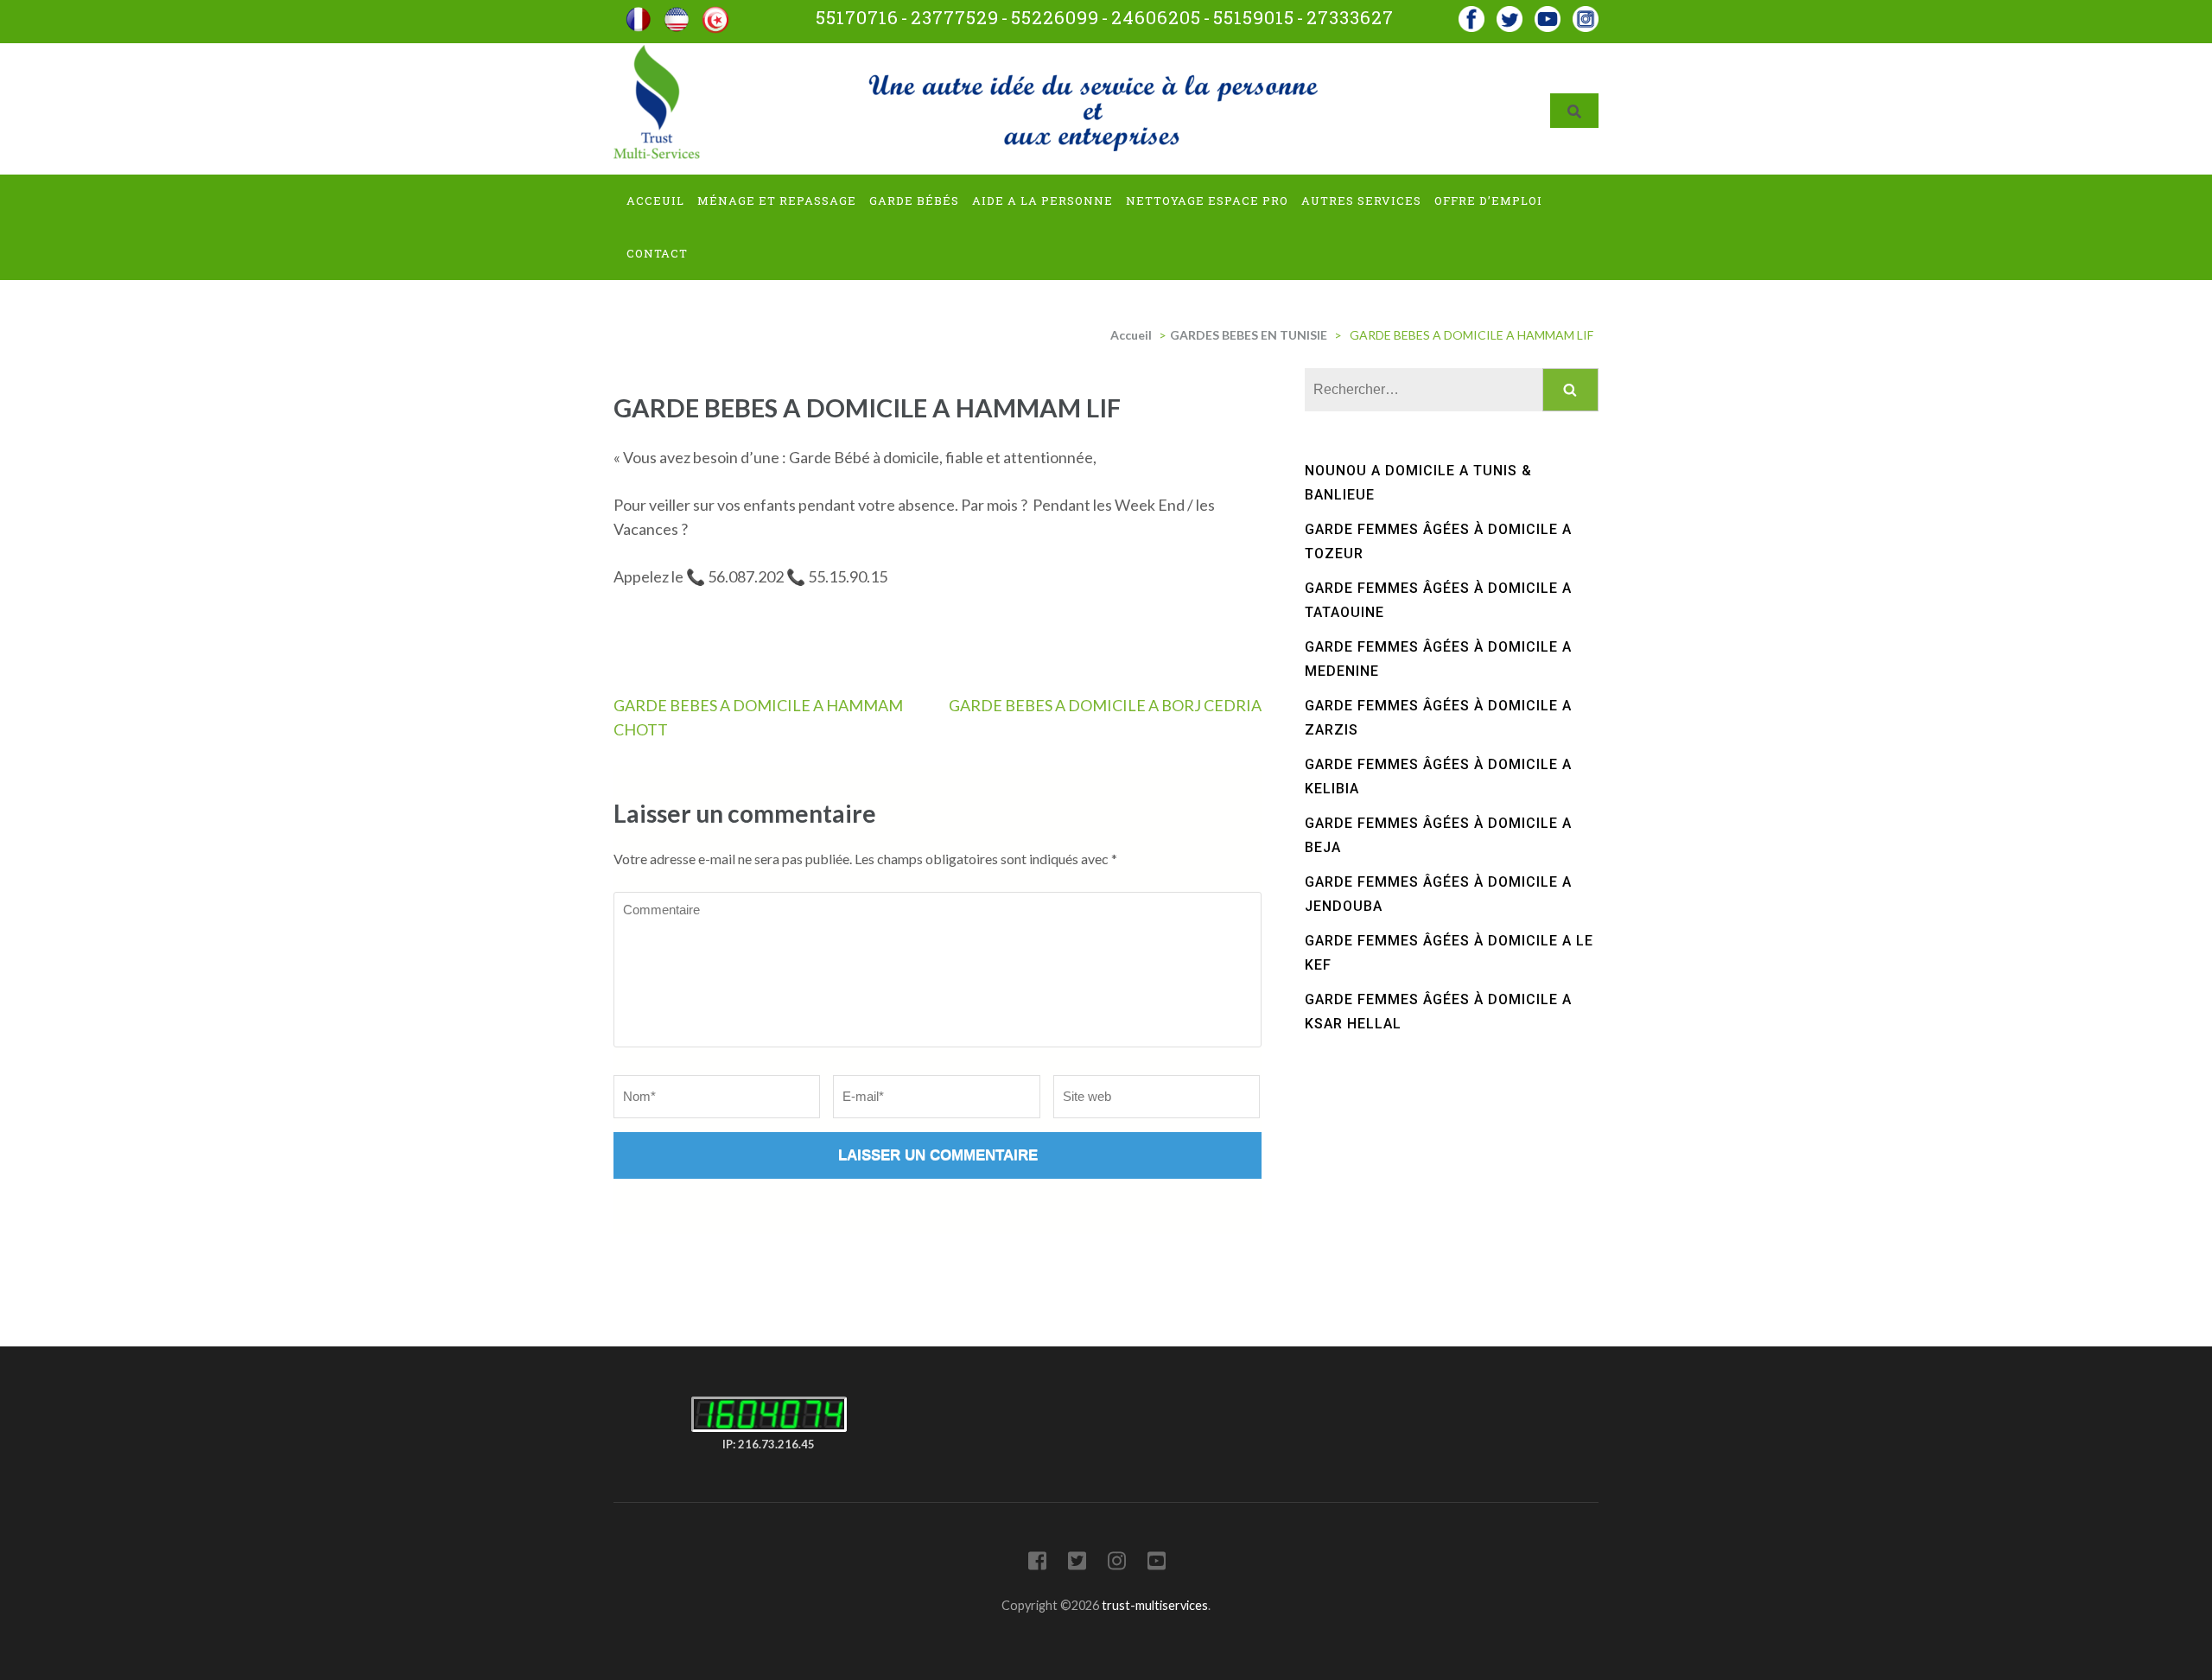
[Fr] (639, 13)
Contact (657, 253)
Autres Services (1361, 200)
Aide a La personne (1042, 200)
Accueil (1131, 335)
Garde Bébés (914, 200)
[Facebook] (1471, 13)
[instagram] (1586, 13)
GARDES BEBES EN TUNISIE (1249, 335)
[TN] (715, 13)
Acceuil (655, 200)
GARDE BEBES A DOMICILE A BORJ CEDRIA (1105, 705)
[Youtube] (1548, 13)
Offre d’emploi (1488, 200)
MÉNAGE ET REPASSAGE (777, 200)
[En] (677, 13)
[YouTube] (1157, 1564)
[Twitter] (1077, 1564)
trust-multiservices (1155, 1605)
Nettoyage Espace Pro (1207, 200)
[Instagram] (1117, 1564)
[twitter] (1510, 13)
